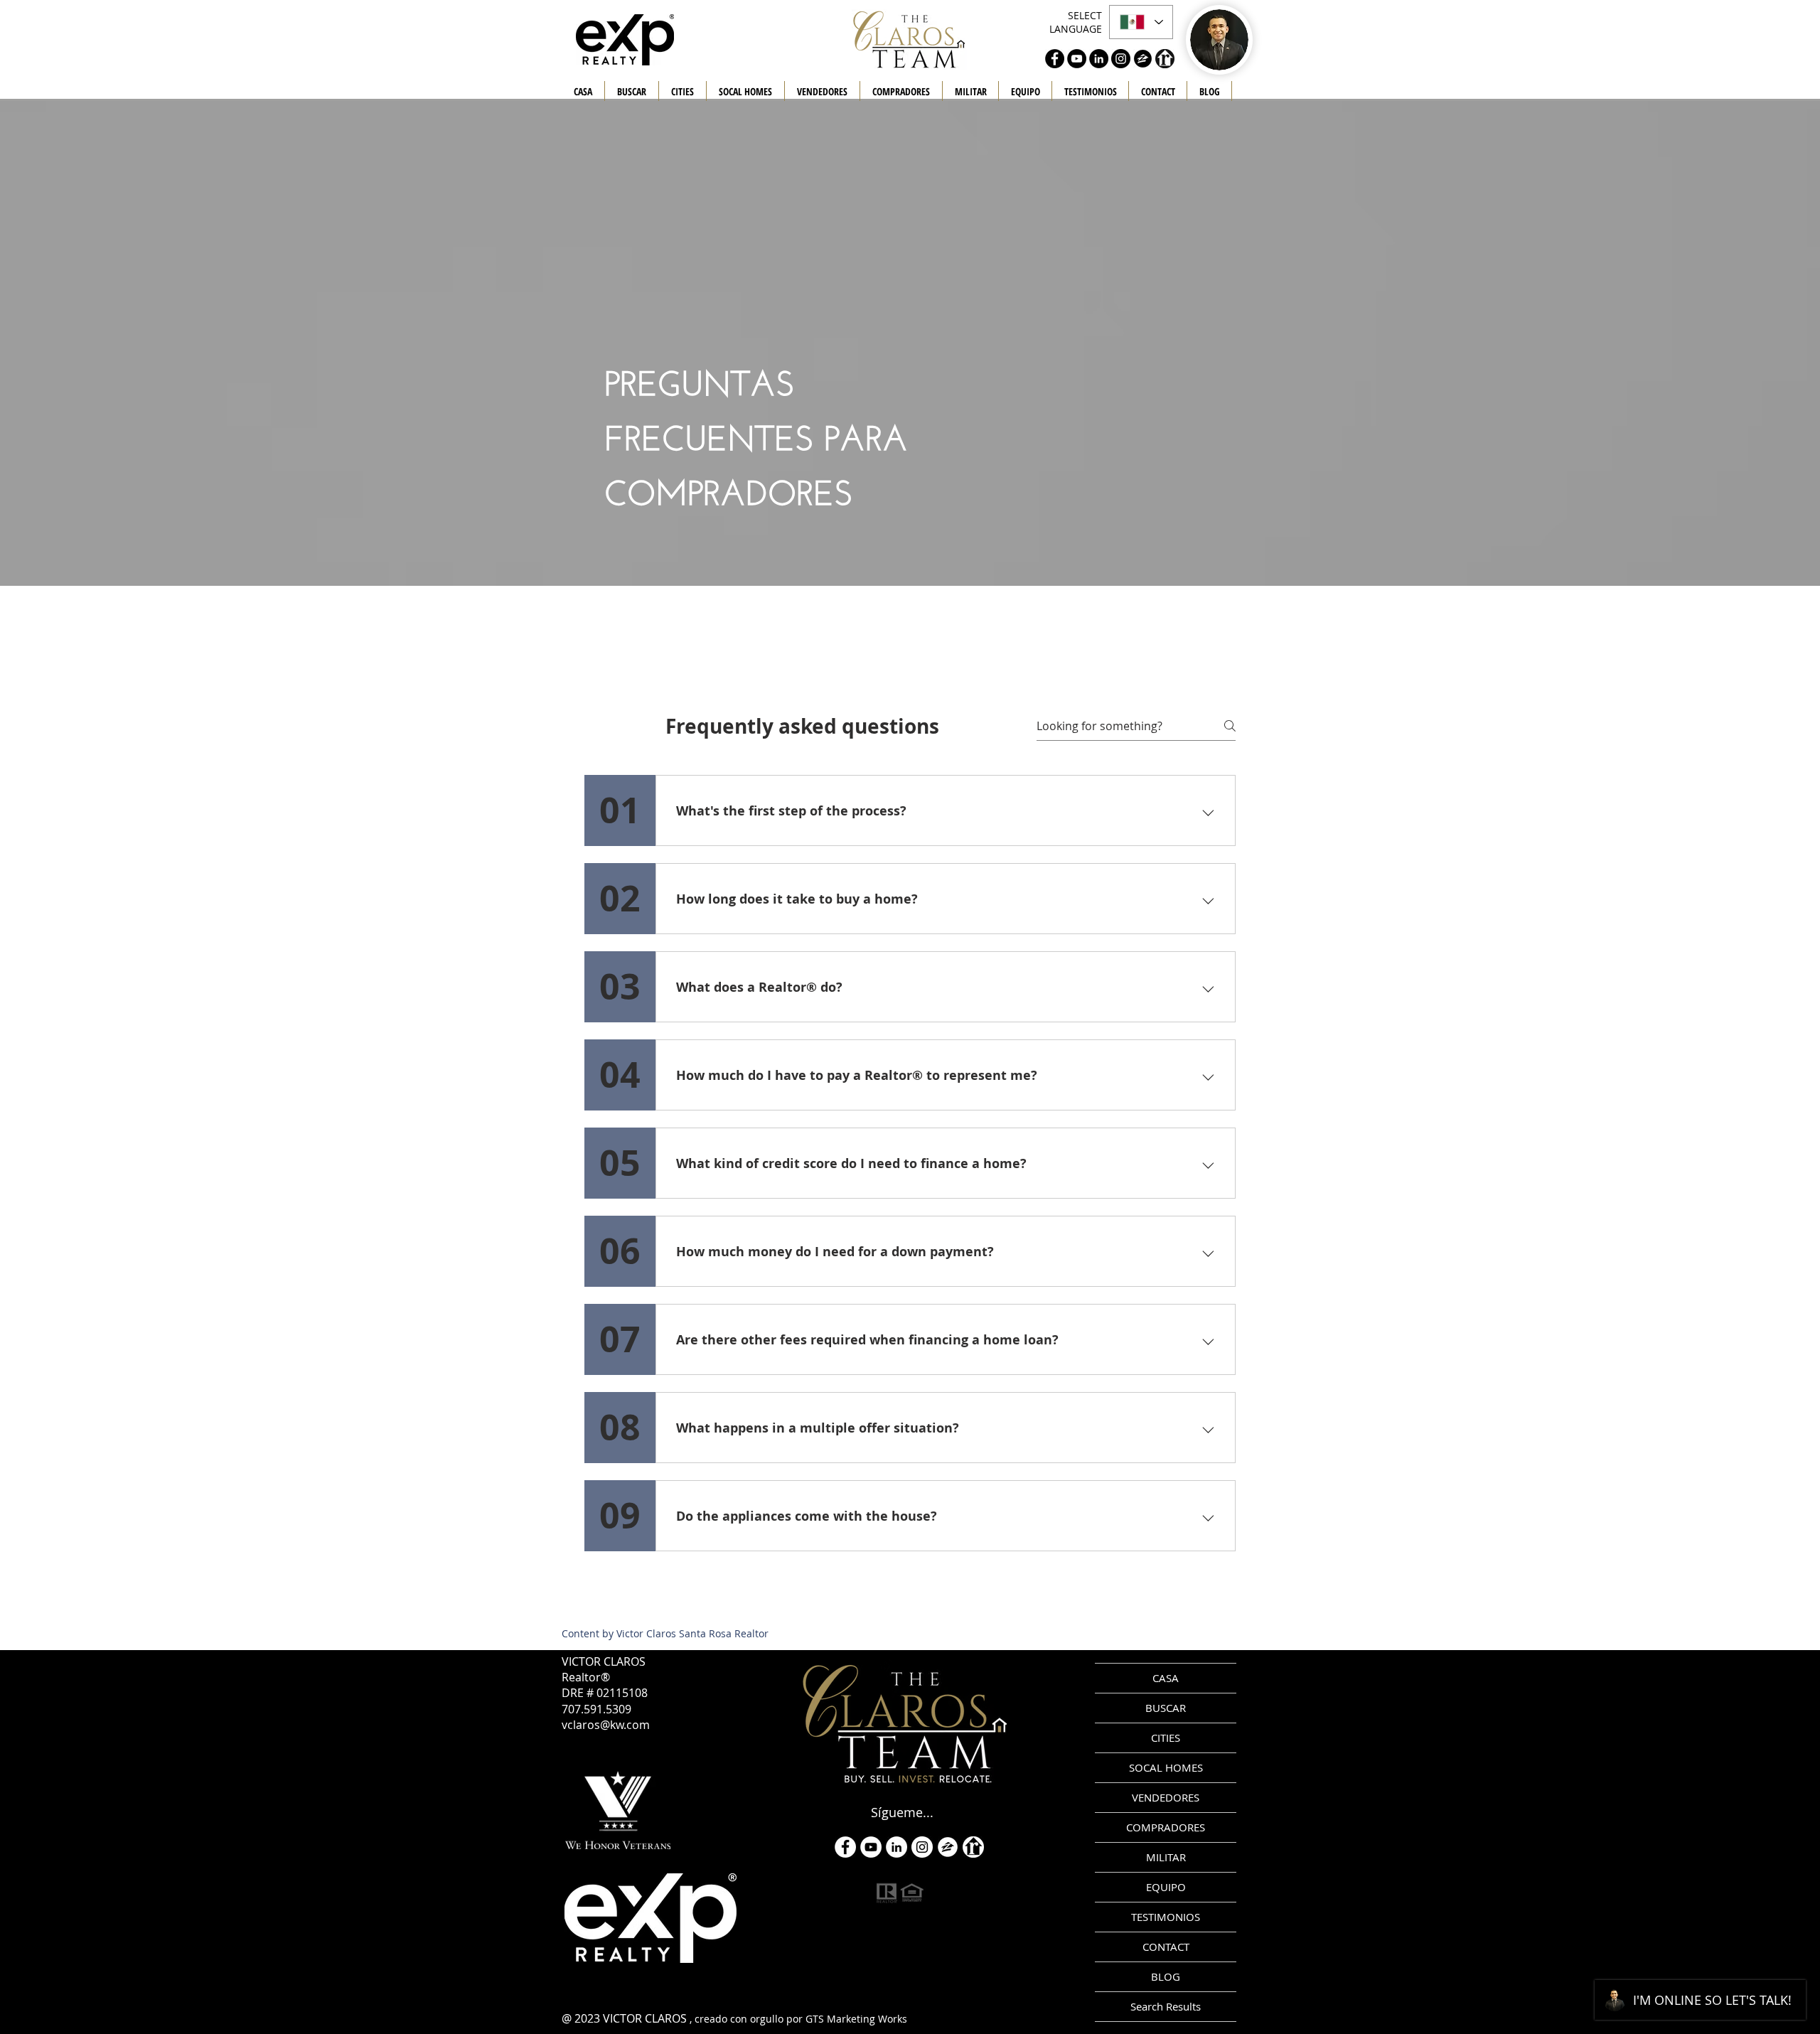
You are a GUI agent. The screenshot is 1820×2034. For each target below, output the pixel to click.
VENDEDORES (1166, 1797)
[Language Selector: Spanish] (1141, 22)
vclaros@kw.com (606, 1725)
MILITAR (1166, 1857)
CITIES (1166, 1738)
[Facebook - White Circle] (845, 1847)
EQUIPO (1166, 1887)
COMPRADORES (1166, 1827)
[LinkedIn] (896, 1847)
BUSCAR (1166, 1708)
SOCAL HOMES (1166, 1767)
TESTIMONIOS (1166, 1917)
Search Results (1166, 2006)
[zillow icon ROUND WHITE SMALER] (948, 1847)
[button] (822, 92)
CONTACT (1166, 1947)
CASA (1166, 1678)
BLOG (1166, 1976)
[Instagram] (922, 1847)
